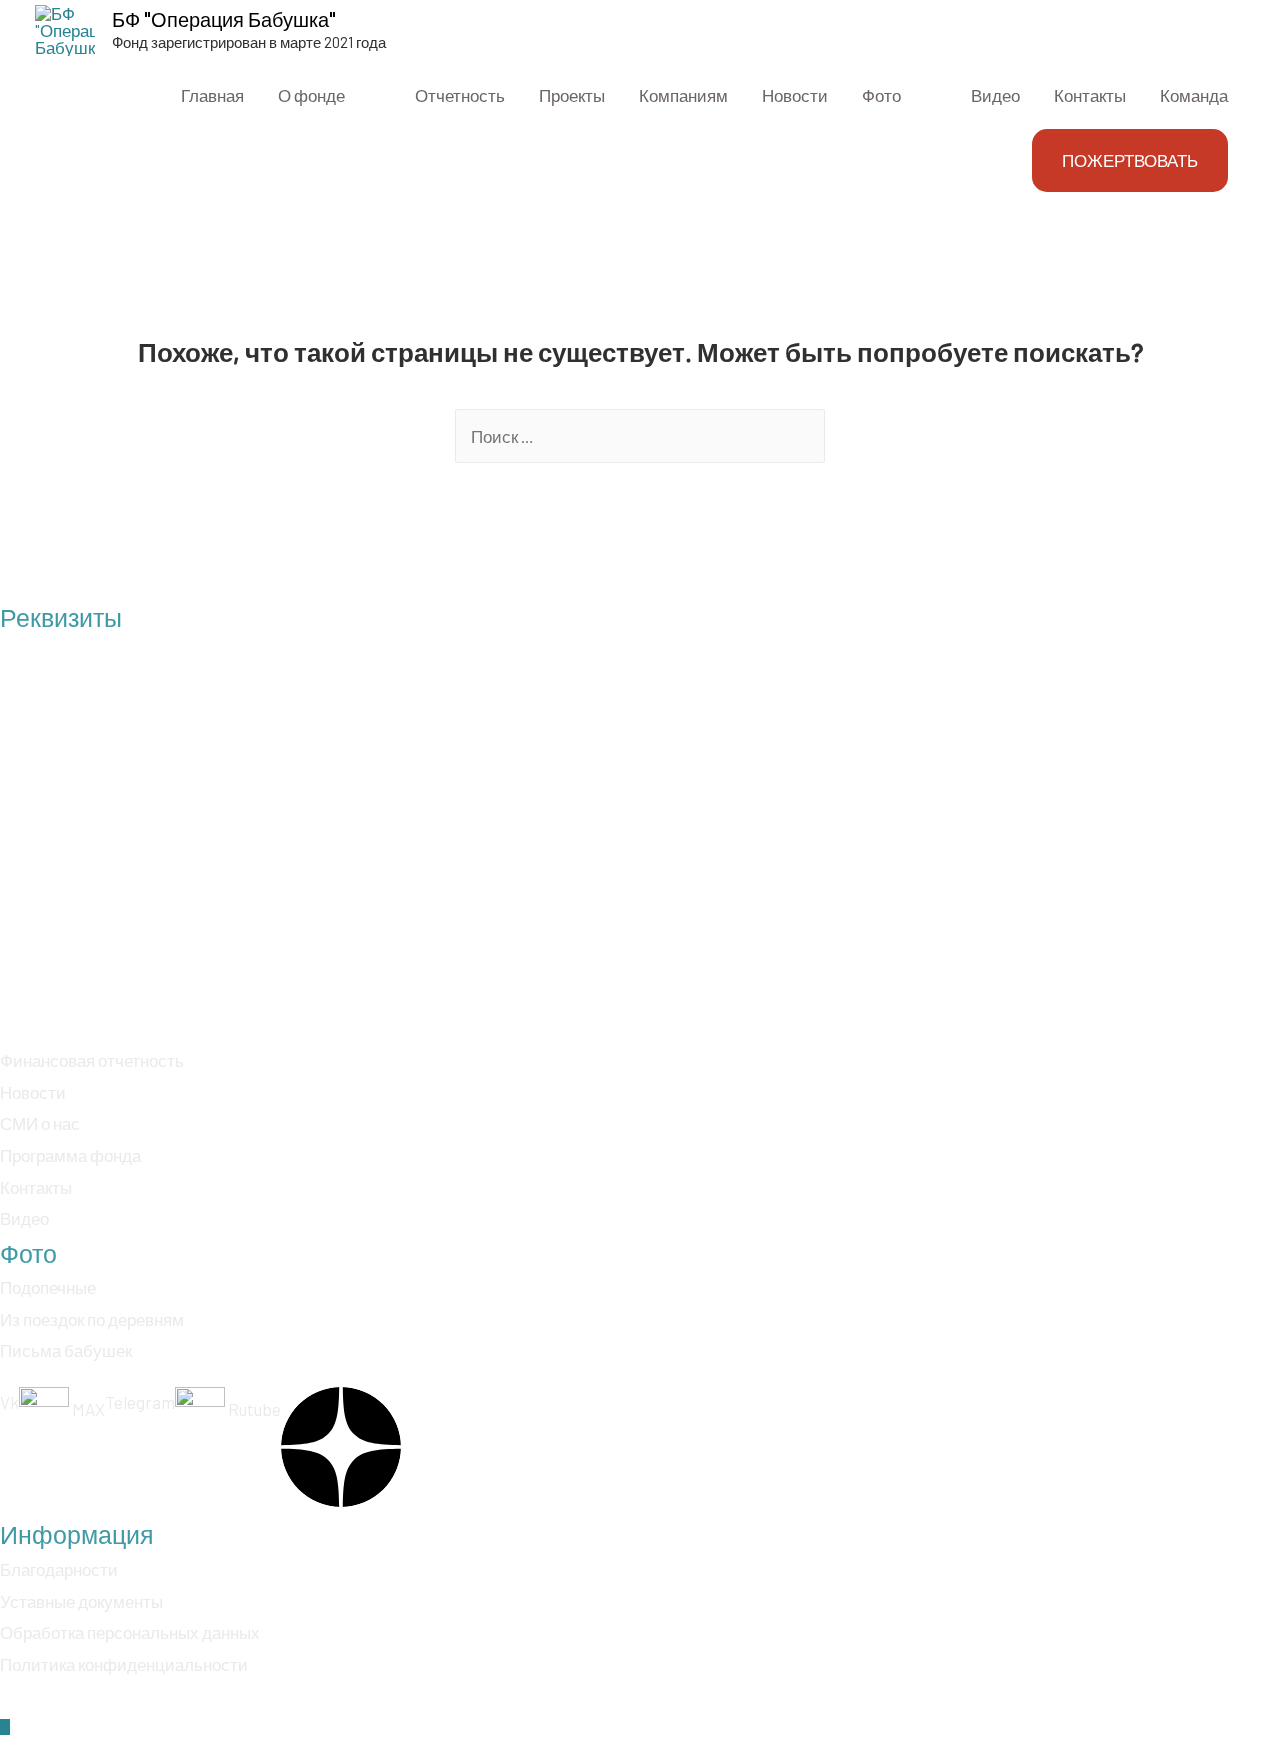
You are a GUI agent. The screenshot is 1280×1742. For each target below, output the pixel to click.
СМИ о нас (40, 1123)
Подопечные (48, 1287)
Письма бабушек (66, 1350)
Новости (33, 1092)
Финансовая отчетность (92, 1060)
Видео (24, 1218)
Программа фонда (70, 1155)
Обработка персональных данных (130, 1632)
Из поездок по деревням (92, 1319)
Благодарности (59, 1569)
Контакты (36, 1187)
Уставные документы (81, 1601)
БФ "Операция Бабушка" (224, 19)
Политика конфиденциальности (124, 1664)
